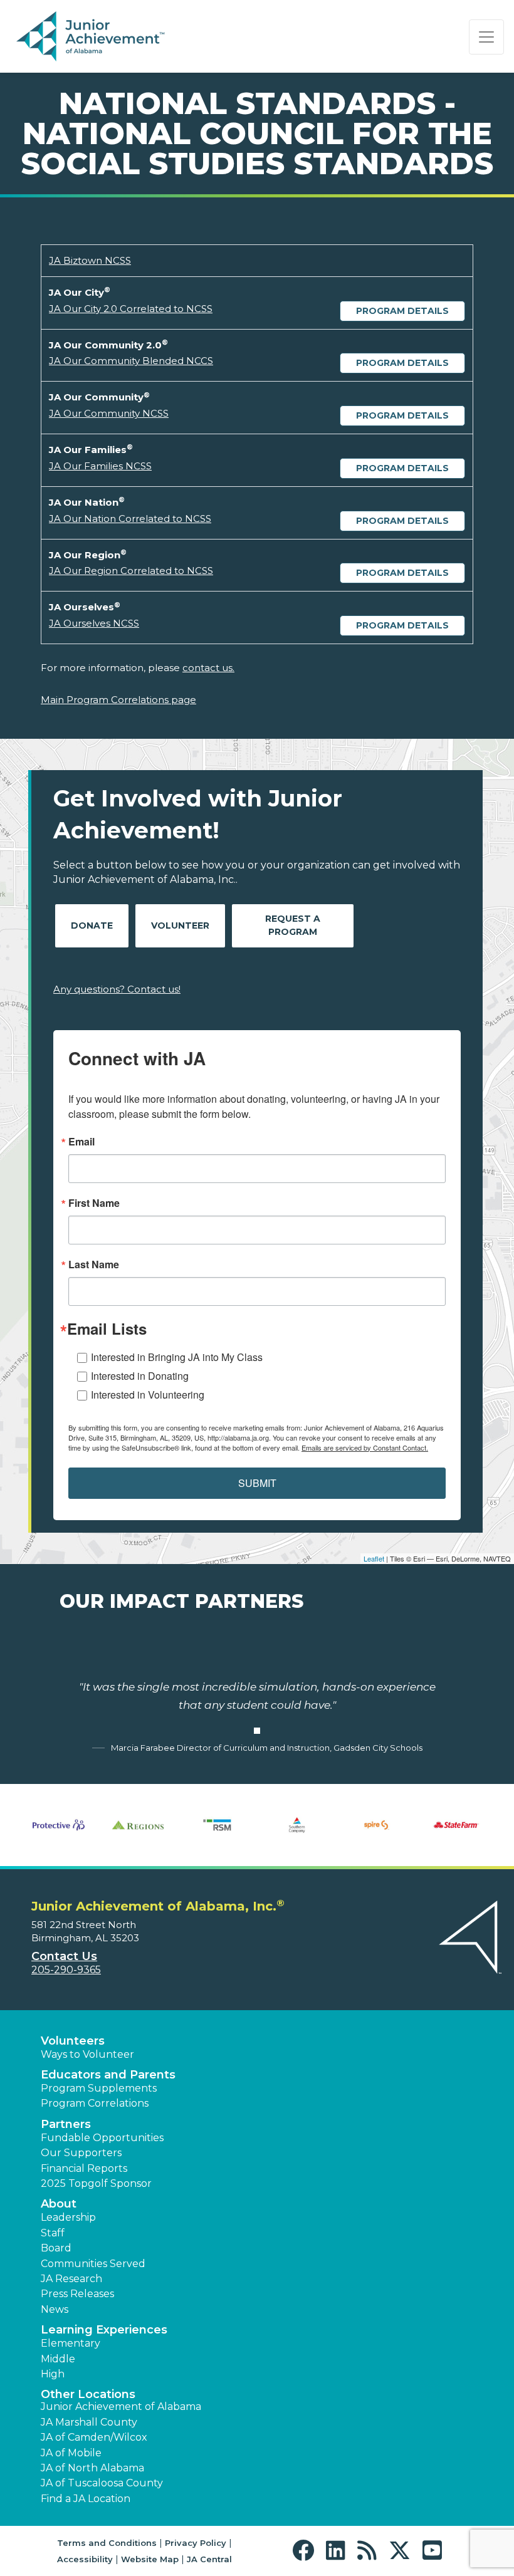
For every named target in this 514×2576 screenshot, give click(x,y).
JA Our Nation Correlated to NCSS (130, 519)
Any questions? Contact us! (117, 989)
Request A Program (293, 925)
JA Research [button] (71, 2279)
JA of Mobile (71, 2453)
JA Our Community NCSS (109, 413)
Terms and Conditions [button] (107, 2543)
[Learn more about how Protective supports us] (59, 1825)
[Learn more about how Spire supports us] (376, 1825)
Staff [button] (53, 2233)
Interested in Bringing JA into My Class (177, 1357)
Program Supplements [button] (99, 2088)
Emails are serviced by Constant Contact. (365, 1447)
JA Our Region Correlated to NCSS (131, 571)
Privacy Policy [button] (196, 2543)
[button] (306, 2551)
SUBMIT (257, 1483)
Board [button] (56, 2248)
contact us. (208, 668)
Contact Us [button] (64, 1956)
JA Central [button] (209, 2559)
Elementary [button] (71, 2343)
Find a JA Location (86, 2499)
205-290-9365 (66, 1970)
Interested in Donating (140, 1376)
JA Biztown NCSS (90, 260)
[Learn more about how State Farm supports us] (455, 1825)
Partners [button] (66, 2124)
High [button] (53, 2374)
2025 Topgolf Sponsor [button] (96, 2183)
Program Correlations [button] (95, 2103)
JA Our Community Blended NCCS (131, 361)
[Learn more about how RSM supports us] (217, 1825)
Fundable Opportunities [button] (102, 2138)
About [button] (59, 2204)
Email (81, 1142)
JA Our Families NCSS (100, 466)
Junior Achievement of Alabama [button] (121, 2407)
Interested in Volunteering (148, 1395)
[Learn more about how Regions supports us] (138, 1825)
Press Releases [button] (77, 2294)
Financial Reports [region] (84, 2168)
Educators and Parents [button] (108, 2075)
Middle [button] (58, 2359)
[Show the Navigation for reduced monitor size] (486, 37)
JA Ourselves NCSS (94, 623)
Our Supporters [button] (81, 2153)
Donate (92, 926)
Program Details (402, 311)
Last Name (94, 1265)
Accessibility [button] (85, 2559)
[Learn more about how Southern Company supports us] (297, 1825)
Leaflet (374, 1558)
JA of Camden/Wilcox (94, 2437)
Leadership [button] (68, 2217)
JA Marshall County (89, 2422)
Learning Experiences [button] (104, 2330)
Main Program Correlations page (118, 700)
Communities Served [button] (93, 2264)
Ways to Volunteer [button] (87, 2054)
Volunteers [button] (73, 2041)
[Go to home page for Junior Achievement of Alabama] (92, 37)
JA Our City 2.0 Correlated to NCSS (131, 309)
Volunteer (180, 926)
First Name (94, 1203)
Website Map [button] (150, 2559)
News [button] (55, 2309)
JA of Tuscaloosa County (102, 2483)
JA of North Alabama (92, 2468)
